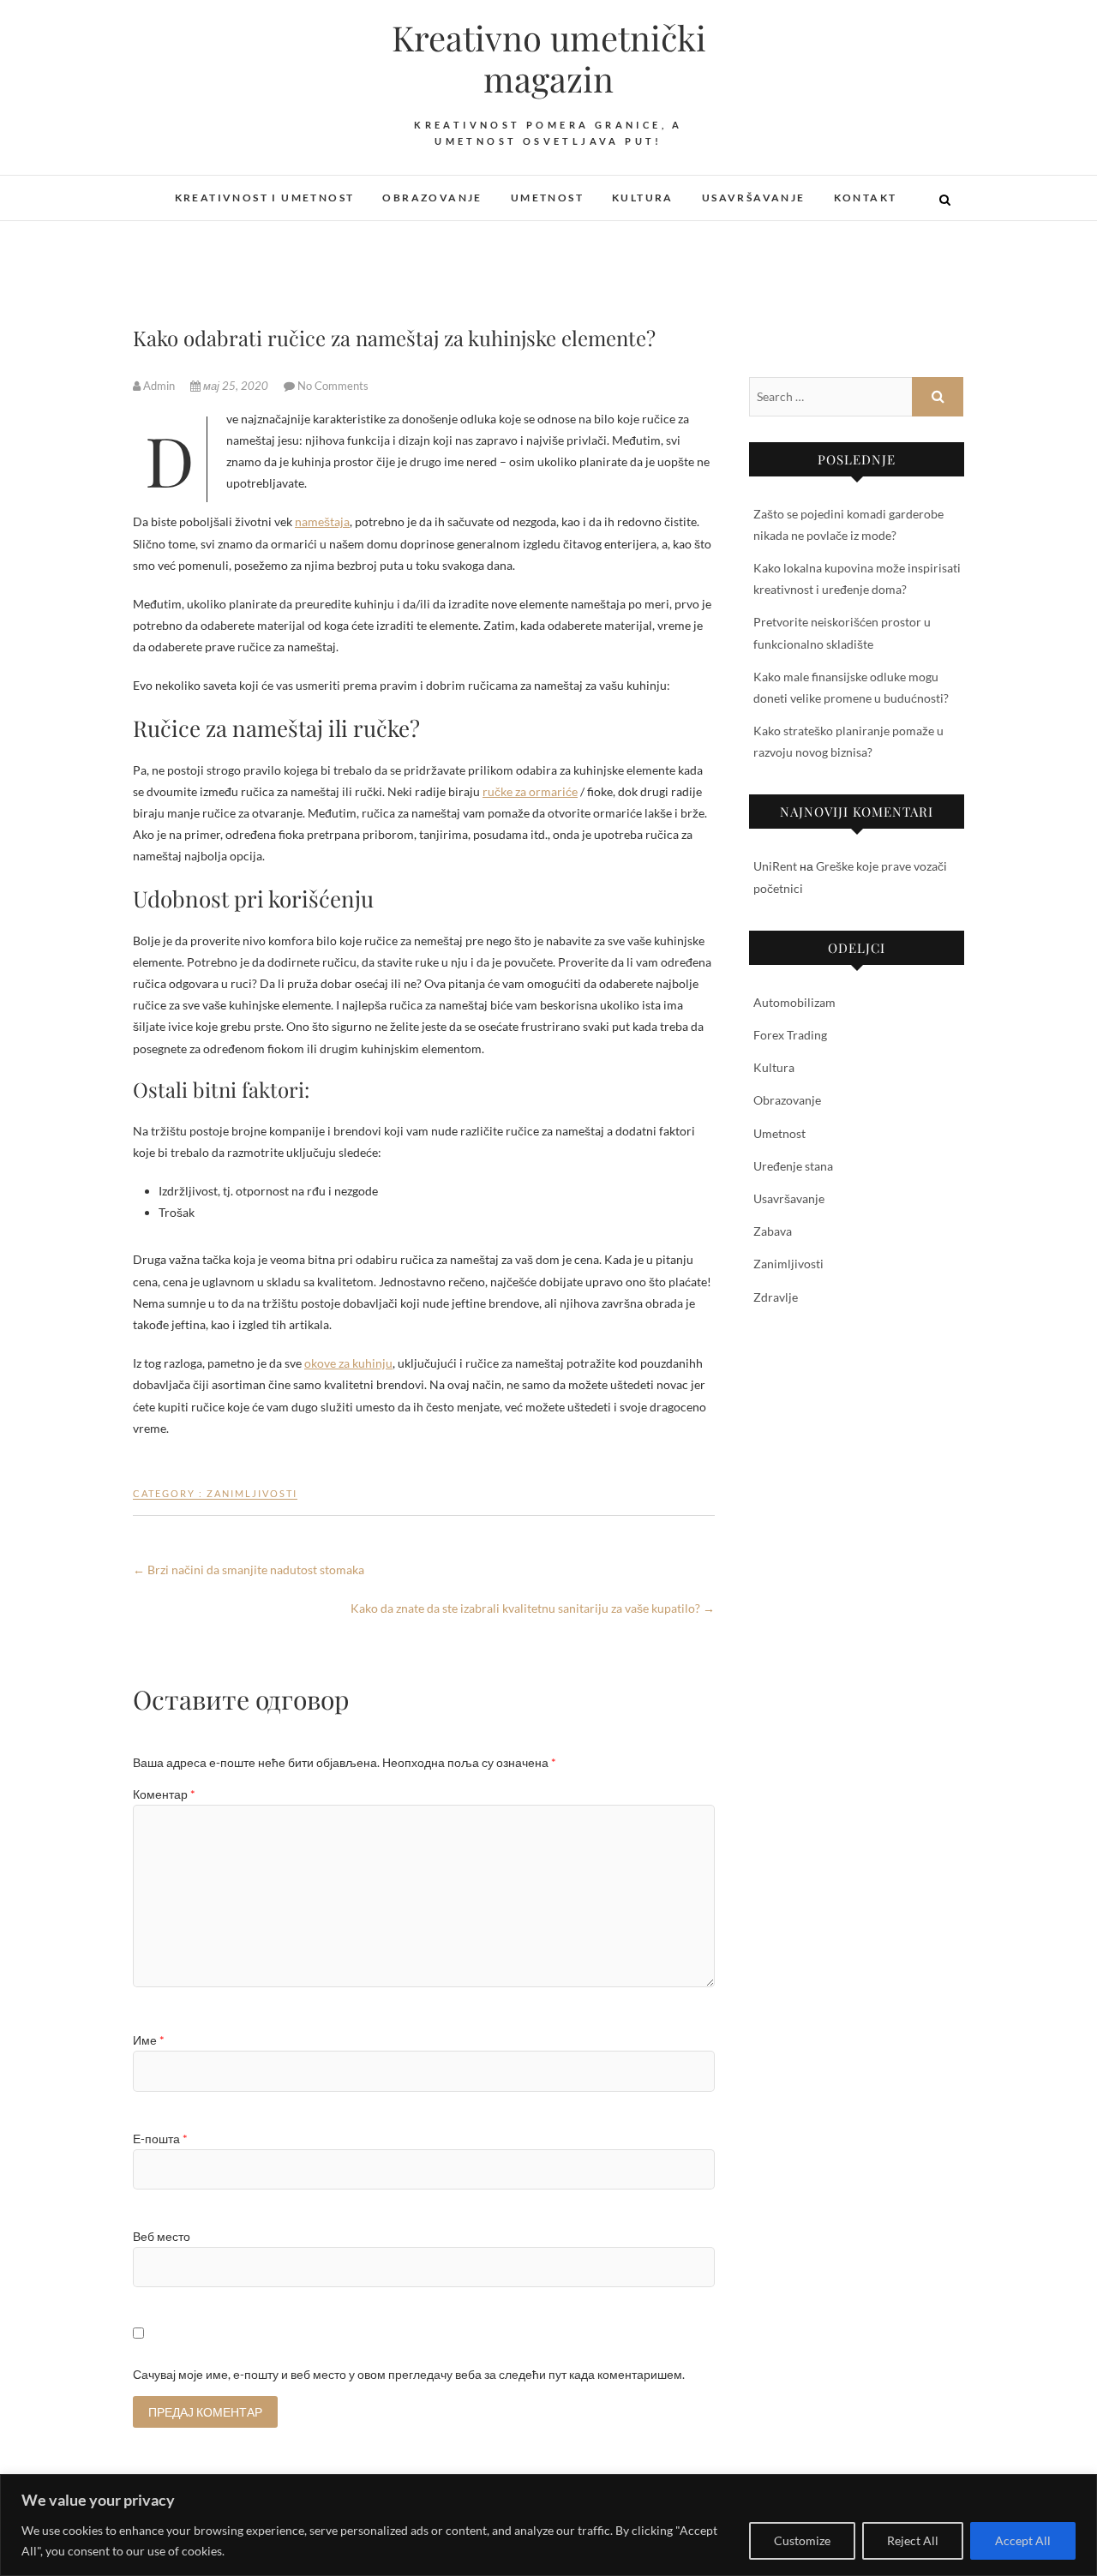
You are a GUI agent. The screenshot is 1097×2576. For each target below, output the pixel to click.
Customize (802, 2540)
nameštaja (322, 521)
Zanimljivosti (252, 1493)
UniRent (775, 866)
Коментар (164, 1794)
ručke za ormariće (530, 791)
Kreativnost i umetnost (265, 198)
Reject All (913, 2540)
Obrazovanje (432, 198)
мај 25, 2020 (236, 386)
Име (149, 2040)
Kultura (643, 198)
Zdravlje (776, 1297)
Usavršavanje (754, 198)
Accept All (1023, 2540)
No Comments (333, 386)
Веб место (162, 2236)
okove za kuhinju (348, 1363)
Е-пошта (160, 2139)
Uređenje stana (793, 1166)
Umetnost (547, 198)
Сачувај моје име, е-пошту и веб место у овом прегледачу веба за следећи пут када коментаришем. (409, 2374)
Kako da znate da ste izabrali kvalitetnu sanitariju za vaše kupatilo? (533, 1608)
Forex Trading (790, 1035)
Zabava (773, 1231)
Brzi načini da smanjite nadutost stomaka (249, 1570)
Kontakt (866, 198)
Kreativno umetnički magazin (549, 58)
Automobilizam (794, 1002)
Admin (159, 386)
